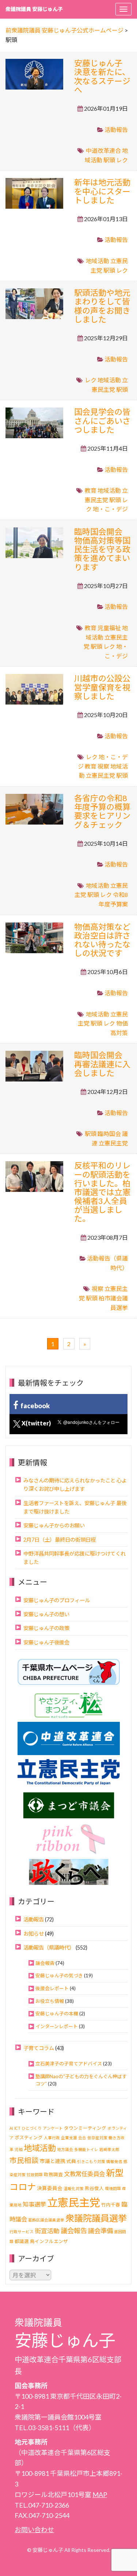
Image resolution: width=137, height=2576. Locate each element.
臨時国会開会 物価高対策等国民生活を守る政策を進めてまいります (102, 549)
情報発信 (114, 2161)
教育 (91, 490)
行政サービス (22, 2232)
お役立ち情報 (50, 2001)
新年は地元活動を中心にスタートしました (102, 191)
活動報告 (116, 130)
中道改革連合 (103, 150)
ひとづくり (32, 2128)
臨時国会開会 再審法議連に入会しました (102, 1064)
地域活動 (98, 261)
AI (11, 2128)
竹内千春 (111, 2205)
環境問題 (113, 2188)
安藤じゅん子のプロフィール (57, 1600)
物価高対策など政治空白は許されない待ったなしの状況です (102, 940)
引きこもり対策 (91, 2161)
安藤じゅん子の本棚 (57, 2014)
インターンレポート (57, 2026)
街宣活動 (47, 2231)
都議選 (22, 2241)
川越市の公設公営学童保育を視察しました (102, 687)
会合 (82, 2138)
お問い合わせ (34, 2530)
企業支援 (69, 2138)
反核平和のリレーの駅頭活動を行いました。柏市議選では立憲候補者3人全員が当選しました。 (102, 1192)
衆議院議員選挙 (96, 2218)
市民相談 (24, 2160)
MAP (100, 2494)
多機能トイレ (86, 2149)
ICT (17, 2128)
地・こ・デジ (110, 509)
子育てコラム (39, 2048)
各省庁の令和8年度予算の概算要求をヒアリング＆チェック (102, 811)
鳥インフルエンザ (49, 2241)
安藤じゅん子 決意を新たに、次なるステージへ (102, 76)
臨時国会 (109, 1134)
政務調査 (53, 2175)
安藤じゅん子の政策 (46, 1628)
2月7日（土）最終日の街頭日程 (60, 1540)
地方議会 (65, 2149)
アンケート (53, 2128)
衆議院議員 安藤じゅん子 (34, 9)
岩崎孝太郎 (109, 2149)
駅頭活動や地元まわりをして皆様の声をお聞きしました (102, 306)
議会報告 (45, 1963)
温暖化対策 (74, 2188)
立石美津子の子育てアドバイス (69, 2064)
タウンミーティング (85, 2128)
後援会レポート (52, 1988)
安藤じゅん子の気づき (59, 1975)
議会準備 (100, 2231)
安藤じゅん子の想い (46, 1614)
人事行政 (52, 2138)
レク (122, 160)
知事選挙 (34, 2204)
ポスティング (29, 2138)
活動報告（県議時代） (49, 1948)
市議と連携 (53, 2161)
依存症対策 (97, 2138)
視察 (103, 766)
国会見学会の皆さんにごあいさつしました (102, 421)
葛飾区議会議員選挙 (46, 2220)
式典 (71, 2161)
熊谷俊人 (94, 2188)
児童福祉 (109, 628)
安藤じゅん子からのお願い (54, 1525)
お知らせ (34, 1934)
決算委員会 (50, 2188)
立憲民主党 (100, 775)
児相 (19, 2149)
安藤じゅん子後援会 (46, 1642)
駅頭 (109, 160)
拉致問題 (35, 2175)
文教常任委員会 (84, 2174)
